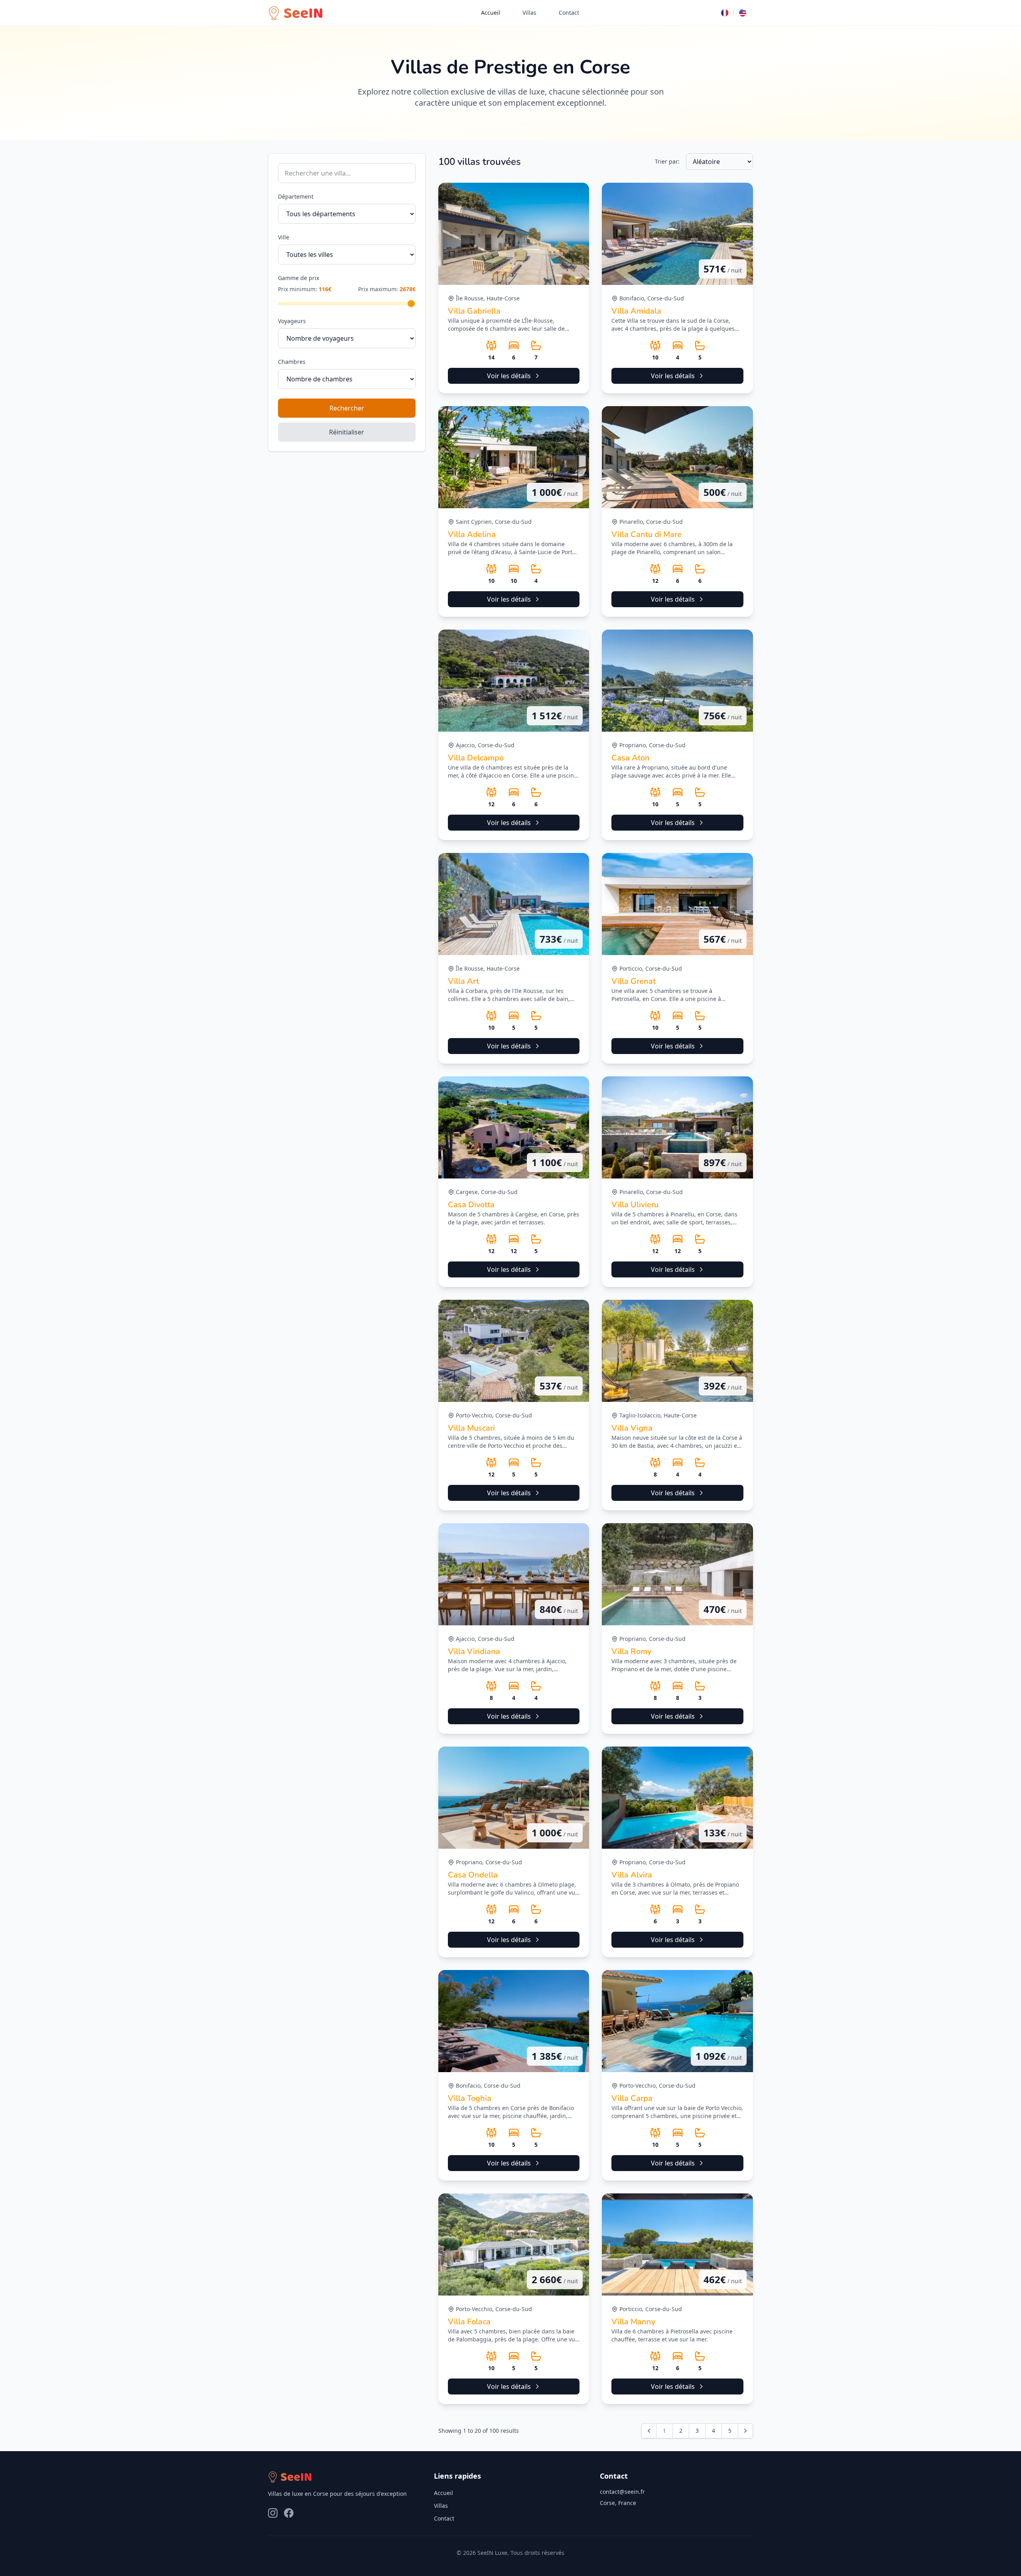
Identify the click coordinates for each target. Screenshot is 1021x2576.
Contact (569, 13)
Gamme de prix (299, 278)
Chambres (292, 362)
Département (296, 196)
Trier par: (667, 161)
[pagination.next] (745, 2431)
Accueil (491, 13)
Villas (529, 13)
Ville (284, 237)
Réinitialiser (347, 432)
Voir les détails (509, 376)
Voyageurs (292, 321)
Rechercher (347, 408)
